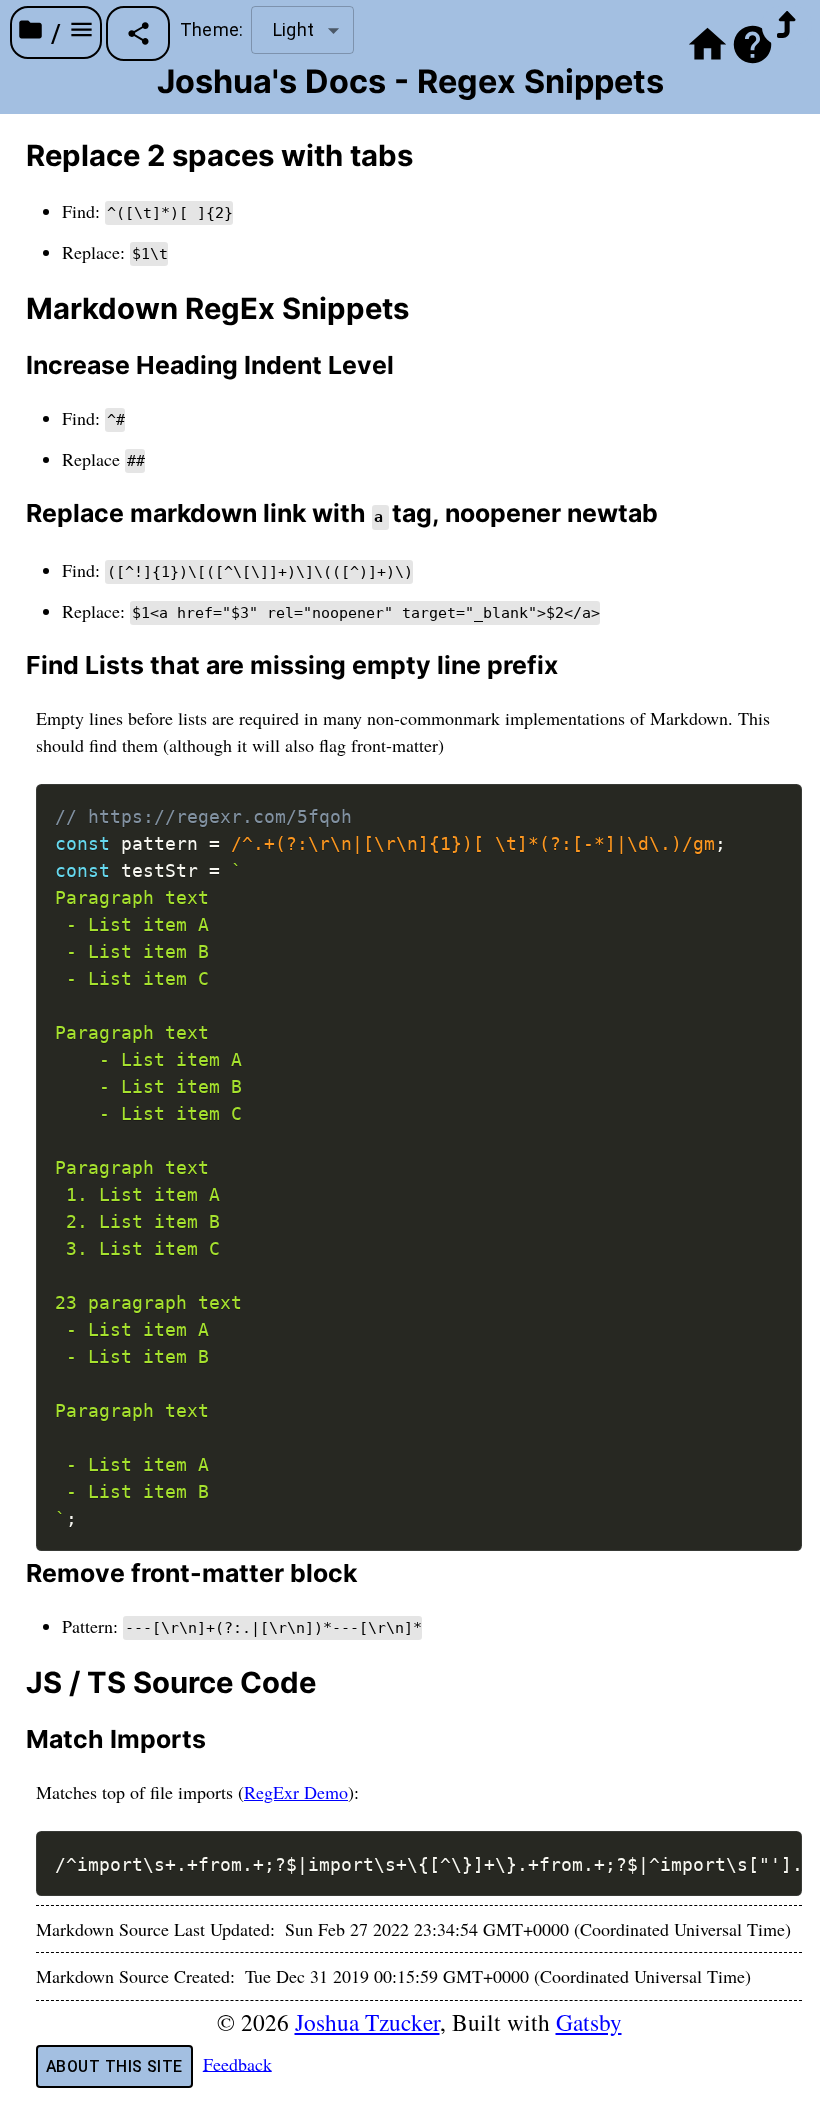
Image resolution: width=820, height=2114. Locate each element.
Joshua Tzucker (367, 2022)
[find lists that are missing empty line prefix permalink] (14, 665)
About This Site (114, 2066)
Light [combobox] (293, 29)
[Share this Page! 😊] (138, 33)
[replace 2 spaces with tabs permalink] (14, 156)
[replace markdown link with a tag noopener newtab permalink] (14, 513)
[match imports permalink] (14, 1739)
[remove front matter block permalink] (14, 1573)
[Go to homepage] (707, 50)
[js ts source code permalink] (14, 1683)
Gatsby (589, 2022)
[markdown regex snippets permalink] (14, 309)
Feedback (237, 2063)
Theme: (211, 29)
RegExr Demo (296, 1792)
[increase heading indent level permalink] (14, 365)
